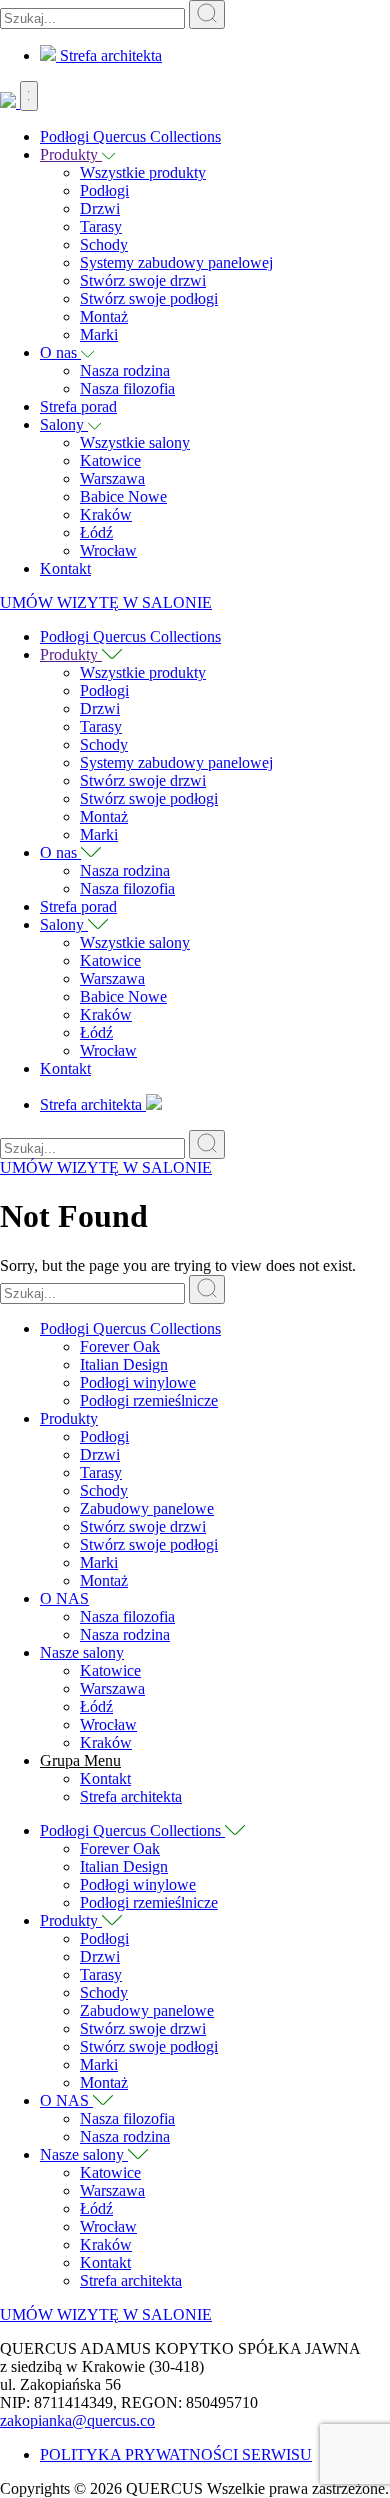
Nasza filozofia (127, 388)
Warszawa (112, 478)
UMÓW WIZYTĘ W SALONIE (106, 602)
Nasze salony (82, 1652)
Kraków (106, 514)
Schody (104, 244)
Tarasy (101, 226)
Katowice (110, 460)
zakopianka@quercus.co (77, 2420)
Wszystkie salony (135, 442)
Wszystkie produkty (143, 172)
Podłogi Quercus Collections (130, 136)
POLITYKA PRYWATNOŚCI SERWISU (176, 2454)
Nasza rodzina (125, 370)
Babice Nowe (123, 496)
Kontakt (65, 568)
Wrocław (108, 550)
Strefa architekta (109, 55)
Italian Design (124, 1364)
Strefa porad (78, 406)
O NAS (64, 1598)
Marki (99, 334)
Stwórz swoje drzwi (143, 280)
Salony (64, 424)
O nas (60, 352)
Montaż (104, 316)
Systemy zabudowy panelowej (176, 262)
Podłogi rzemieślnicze (149, 1400)
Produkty (71, 154)
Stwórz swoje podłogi (149, 298)
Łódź (96, 532)
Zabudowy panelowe (147, 1508)
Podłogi (104, 190)
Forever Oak (120, 1346)
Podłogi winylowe (138, 1382)
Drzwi (100, 208)
